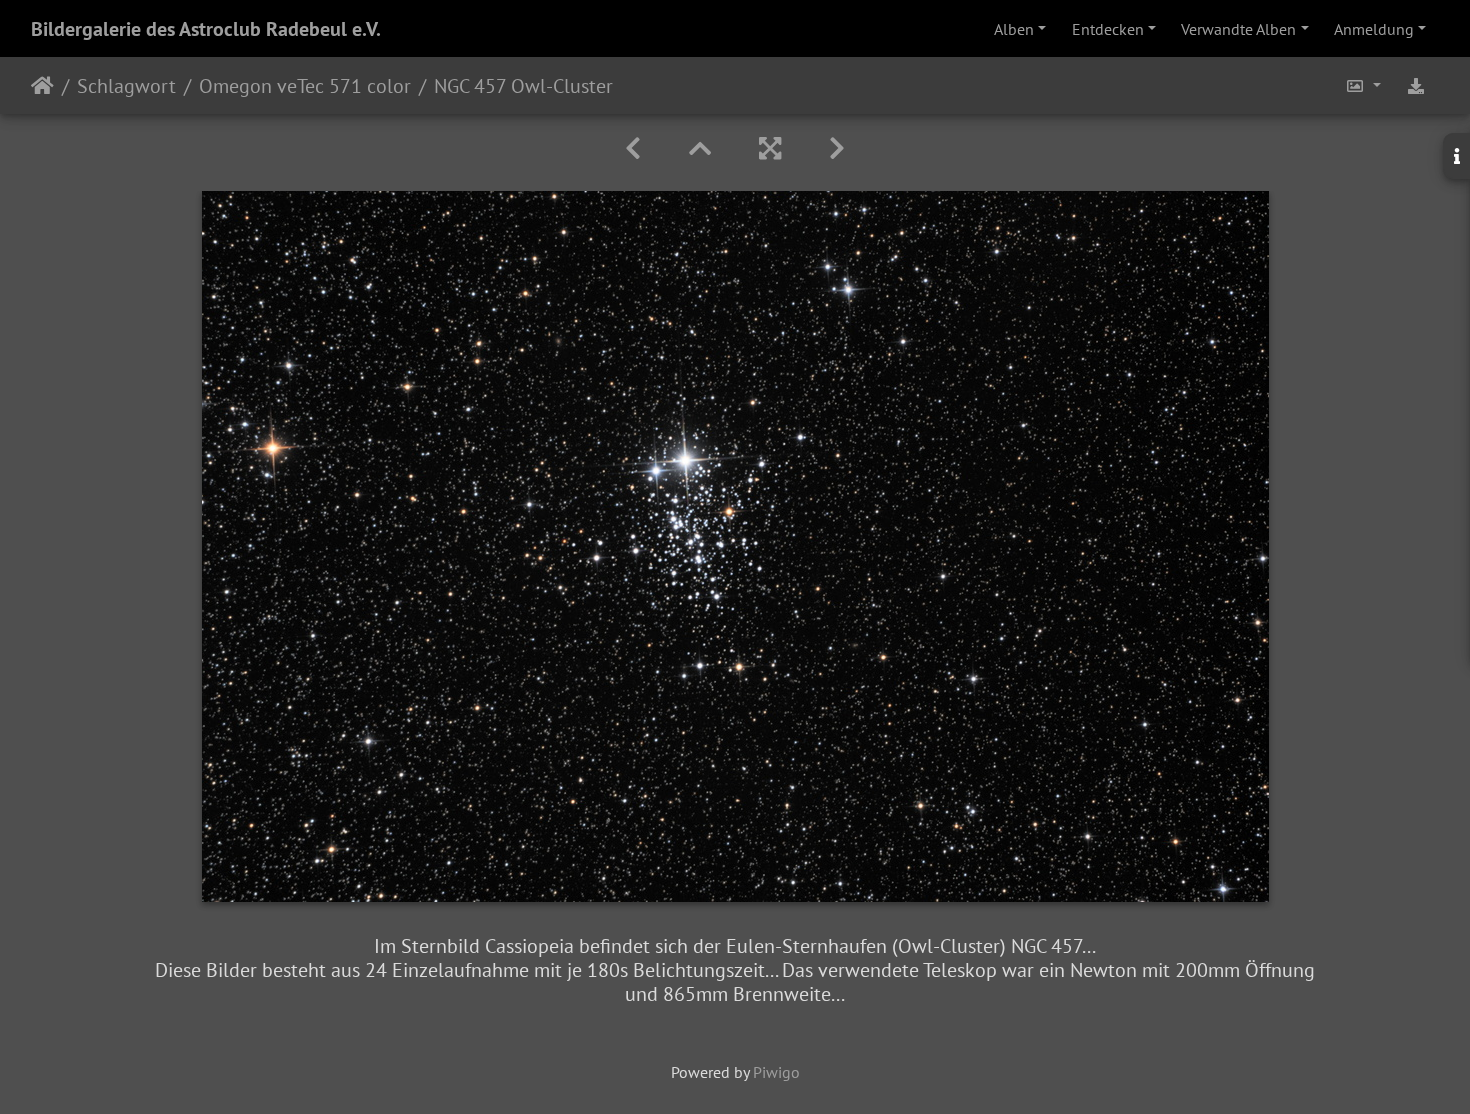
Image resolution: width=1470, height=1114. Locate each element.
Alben (1014, 29)
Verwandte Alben (1238, 29)
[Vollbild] (770, 148)
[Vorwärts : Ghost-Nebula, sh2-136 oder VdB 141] (837, 148)
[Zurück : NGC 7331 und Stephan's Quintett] (633, 148)
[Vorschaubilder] (700, 148)
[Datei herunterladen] (1416, 85)
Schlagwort (126, 86)
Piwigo (776, 1072)
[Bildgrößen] (1363, 85)
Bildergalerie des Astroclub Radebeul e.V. (206, 29)
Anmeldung (1374, 29)
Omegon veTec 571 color (305, 86)
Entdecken (1108, 29)
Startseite (42, 86)
